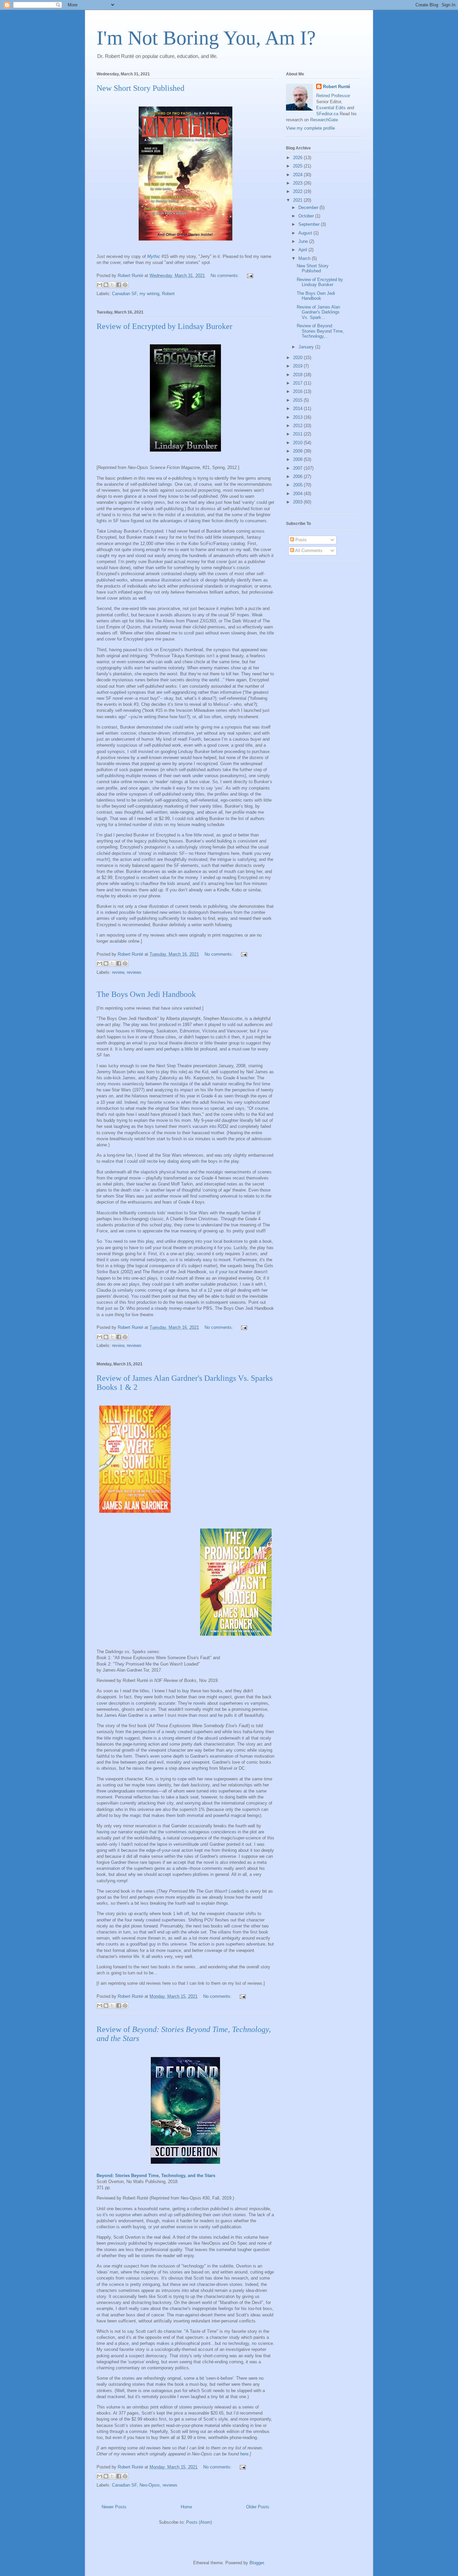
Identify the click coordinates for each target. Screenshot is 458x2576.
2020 (298, 358)
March (305, 258)
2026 (298, 158)
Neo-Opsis (150, 2485)
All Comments (308, 551)
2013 (298, 417)
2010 (298, 443)
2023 (298, 183)
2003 (298, 502)
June (304, 241)
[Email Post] (249, 276)
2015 (298, 400)
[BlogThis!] (106, 285)
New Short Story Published (140, 88)
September (310, 224)
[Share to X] (112, 285)
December (309, 208)
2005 (298, 485)
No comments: (225, 276)
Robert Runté (336, 87)
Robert (168, 294)
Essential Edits (331, 108)
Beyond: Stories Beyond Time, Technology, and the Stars (156, 2176)
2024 (298, 175)
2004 (298, 494)
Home (186, 2507)
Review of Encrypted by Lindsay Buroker (164, 326)
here (244, 2454)
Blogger (257, 2563)
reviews (134, 972)
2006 (298, 477)
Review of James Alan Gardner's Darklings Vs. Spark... (318, 312)
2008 (298, 459)
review (118, 972)
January (307, 347)
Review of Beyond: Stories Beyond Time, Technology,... (320, 331)
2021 (298, 200)
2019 (298, 366)
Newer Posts (114, 2507)
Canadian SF (124, 294)
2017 (298, 383)
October (307, 216)
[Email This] (100, 285)
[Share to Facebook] (119, 285)
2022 (298, 191)
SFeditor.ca (327, 114)
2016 (298, 391)
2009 (298, 451)
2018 (298, 375)
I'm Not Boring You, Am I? (206, 38)
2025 (298, 166)
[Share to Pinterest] (125, 285)
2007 (298, 468)
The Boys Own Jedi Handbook (146, 994)
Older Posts (258, 2507)
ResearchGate (324, 120)
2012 (298, 426)
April (303, 250)
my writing (149, 294)
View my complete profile (310, 128)
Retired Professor (333, 96)
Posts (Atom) (199, 2522)
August (306, 233)
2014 (298, 409)
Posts (300, 540)
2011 (298, 434)
